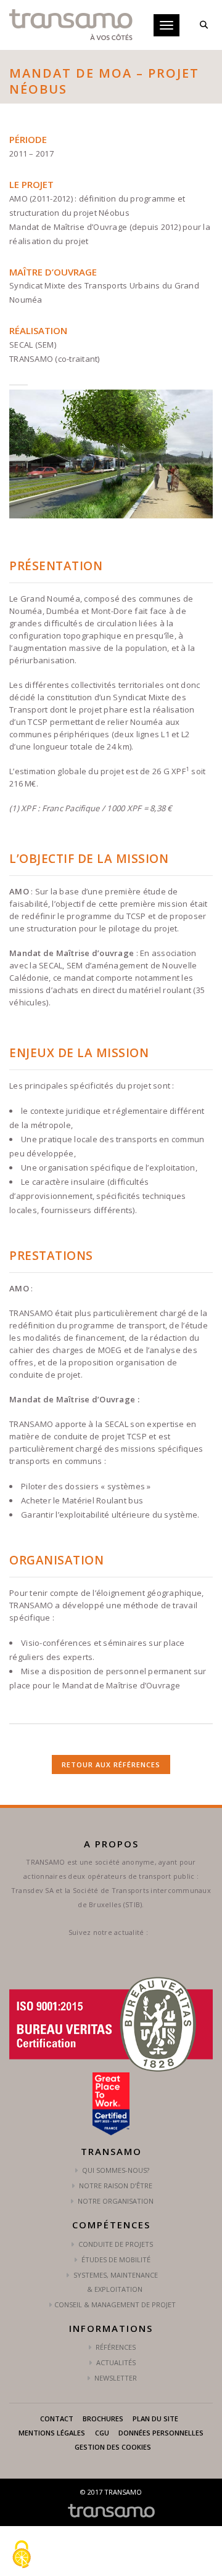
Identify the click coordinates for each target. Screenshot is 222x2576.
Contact (57, 2419)
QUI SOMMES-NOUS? (115, 2170)
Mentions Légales (52, 2433)
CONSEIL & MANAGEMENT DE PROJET (115, 2304)
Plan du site (155, 2419)
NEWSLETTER (115, 2378)
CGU (102, 2433)
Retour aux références (111, 1764)
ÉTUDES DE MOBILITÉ (115, 2259)
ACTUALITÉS (115, 2362)
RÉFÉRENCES (115, 2347)
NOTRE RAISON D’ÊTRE (115, 2186)
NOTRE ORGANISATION (115, 2201)
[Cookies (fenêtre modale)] (22, 2555)
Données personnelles (161, 2433)
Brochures (103, 2419)
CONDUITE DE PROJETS (115, 2244)
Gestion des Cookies (113, 2447)
